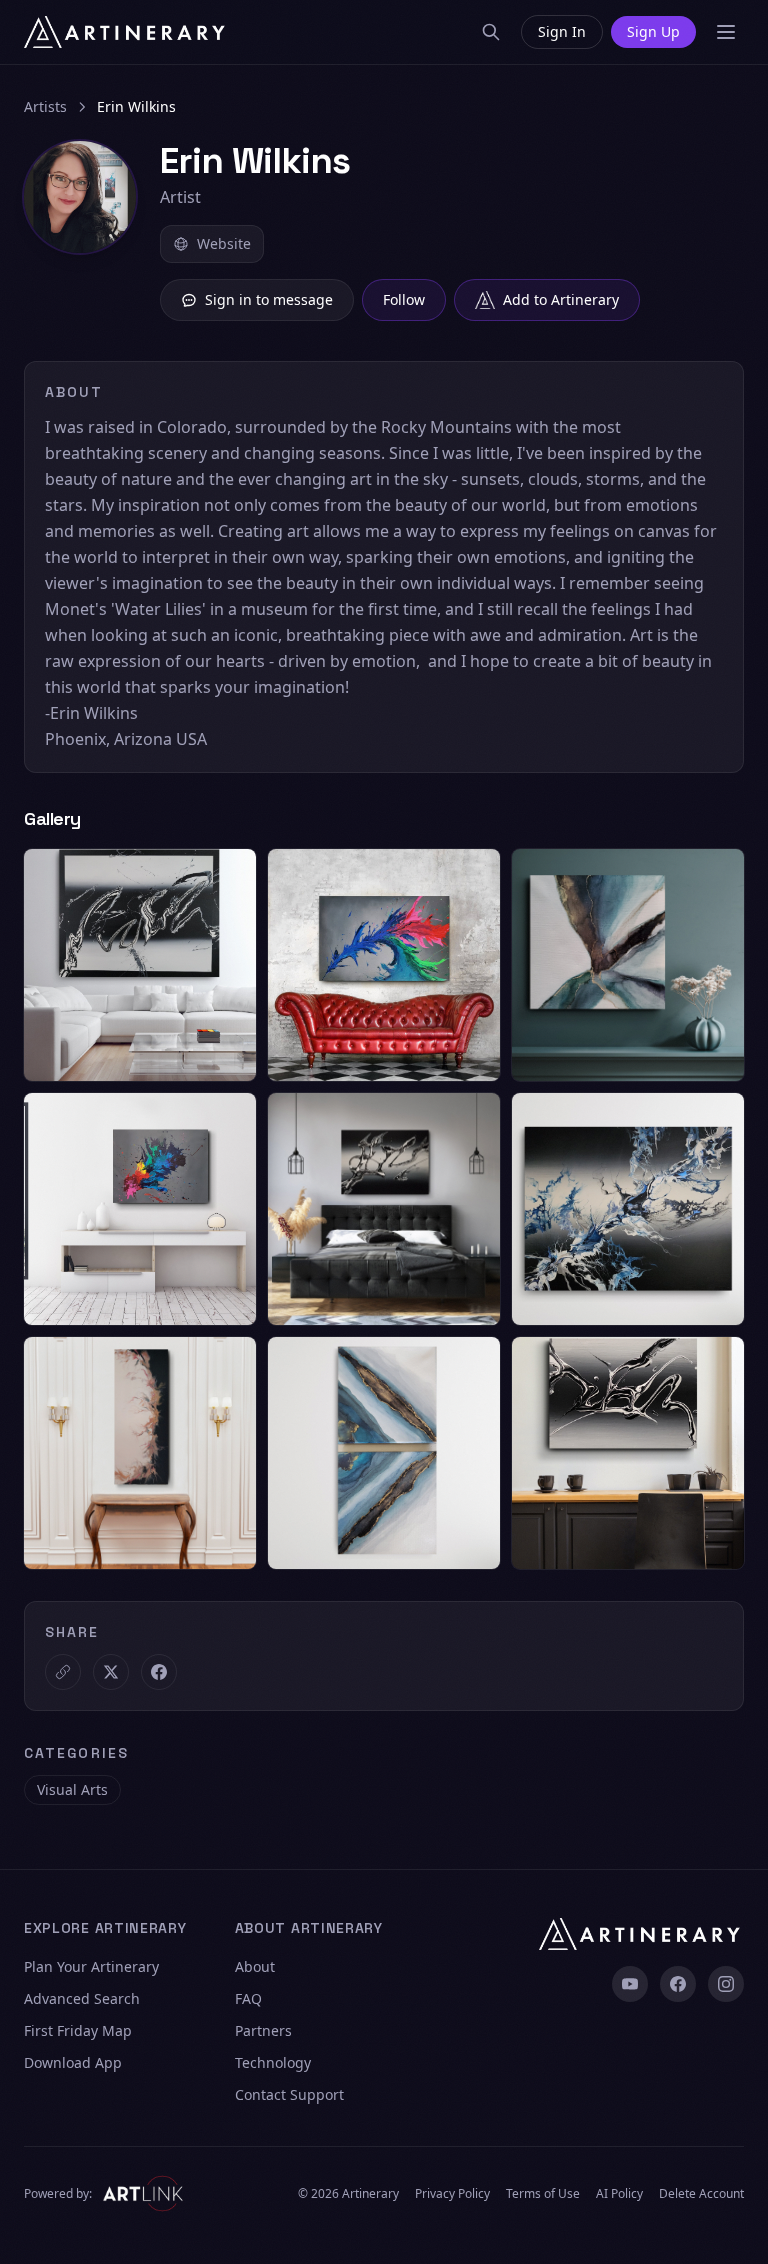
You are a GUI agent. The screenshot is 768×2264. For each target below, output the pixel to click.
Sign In (562, 31)
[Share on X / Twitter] (111, 1672)
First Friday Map (78, 2030)
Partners (263, 2030)
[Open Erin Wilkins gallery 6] (628, 1209)
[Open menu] (726, 32)
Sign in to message (269, 299)
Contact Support (289, 2094)
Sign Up (653, 31)
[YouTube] (630, 1984)
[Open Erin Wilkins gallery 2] (384, 965)
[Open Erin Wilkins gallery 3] (628, 965)
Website (224, 243)
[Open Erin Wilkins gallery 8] (384, 1453)
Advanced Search (82, 1998)
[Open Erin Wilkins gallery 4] (140, 1209)
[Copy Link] (63, 1672)
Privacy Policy (452, 2194)
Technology (273, 2062)
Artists (45, 106)
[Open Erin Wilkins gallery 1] (140, 965)
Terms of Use (543, 2194)
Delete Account (701, 2194)
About (255, 1966)
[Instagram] (726, 1984)
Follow (404, 299)
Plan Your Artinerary (91, 1966)
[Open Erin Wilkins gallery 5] (384, 1209)
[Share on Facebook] (159, 1672)
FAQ (248, 1998)
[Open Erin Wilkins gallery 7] (140, 1453)
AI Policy (619, 2194)
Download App (73, 2062)
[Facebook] (678, 1984)
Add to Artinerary (561, 299)
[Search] (491, 32)
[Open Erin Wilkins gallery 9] (628, 1453)
